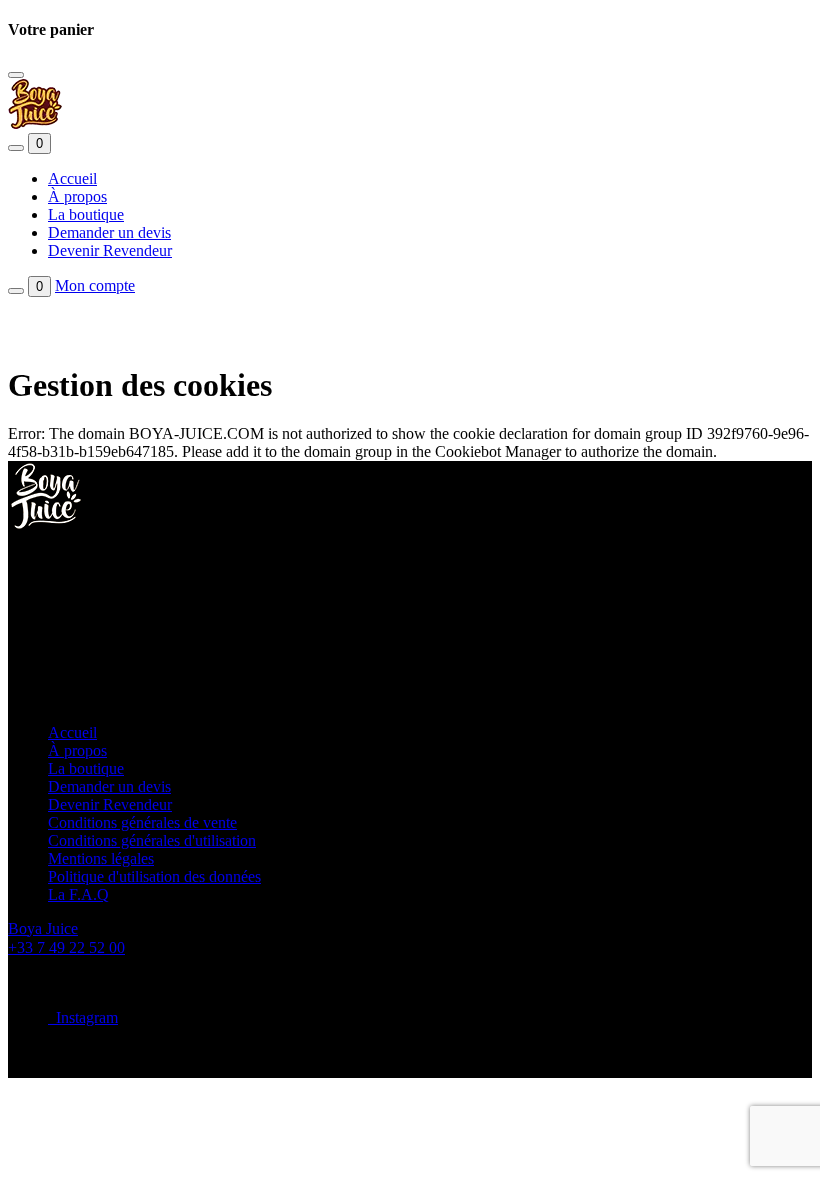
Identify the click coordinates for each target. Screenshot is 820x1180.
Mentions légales (101, 858)
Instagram (83, 1017)
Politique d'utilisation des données (154, 876)
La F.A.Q (78, 894)
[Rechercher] (16, 148)
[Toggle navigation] (16, 75)
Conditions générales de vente (142, 822)
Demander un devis (109, 232)
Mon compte (95, 285)
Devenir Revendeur (110, 250)
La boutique (86, 214)
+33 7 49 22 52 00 (66, 947)
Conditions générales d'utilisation (152, 840)
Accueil (72, 178)
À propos (77, 196)
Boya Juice (43, 928)
